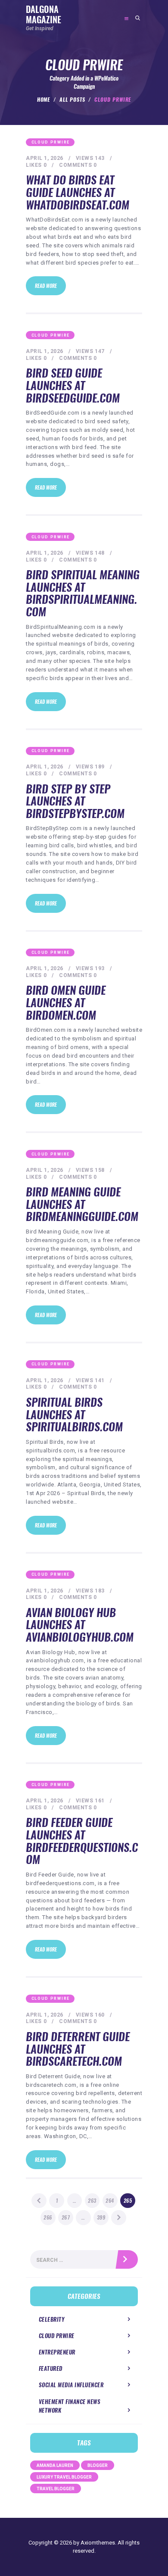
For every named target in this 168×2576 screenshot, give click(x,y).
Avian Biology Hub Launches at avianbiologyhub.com (80, 1625)
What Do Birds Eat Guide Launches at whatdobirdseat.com (78, 193)
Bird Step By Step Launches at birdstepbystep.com (75, 802)
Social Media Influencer (71, 2385)
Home (44, 100)
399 (103, 2217)
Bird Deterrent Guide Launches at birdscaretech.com (78, 2049)
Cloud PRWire (51, 142)
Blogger (98, 2465)
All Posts (72, 100)
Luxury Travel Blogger (64, 2477)
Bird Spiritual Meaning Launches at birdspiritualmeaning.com (83, 593)
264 (111, 2201)
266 (49, 2217)
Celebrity (52, 2319)
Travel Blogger (56, 2489)
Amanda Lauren (55, 2465)
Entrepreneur (57, 2352)
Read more (46, 286)
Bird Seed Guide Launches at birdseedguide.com (73, 386)
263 (93, 2201)
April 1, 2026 (45, 158)
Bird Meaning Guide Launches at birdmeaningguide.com (82, 1205)
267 (67, 2217)
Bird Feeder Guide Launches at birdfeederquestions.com (82, 1841)
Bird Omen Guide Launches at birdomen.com (66, 1003)
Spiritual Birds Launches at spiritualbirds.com (74, 1415)
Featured (51, 2368)
